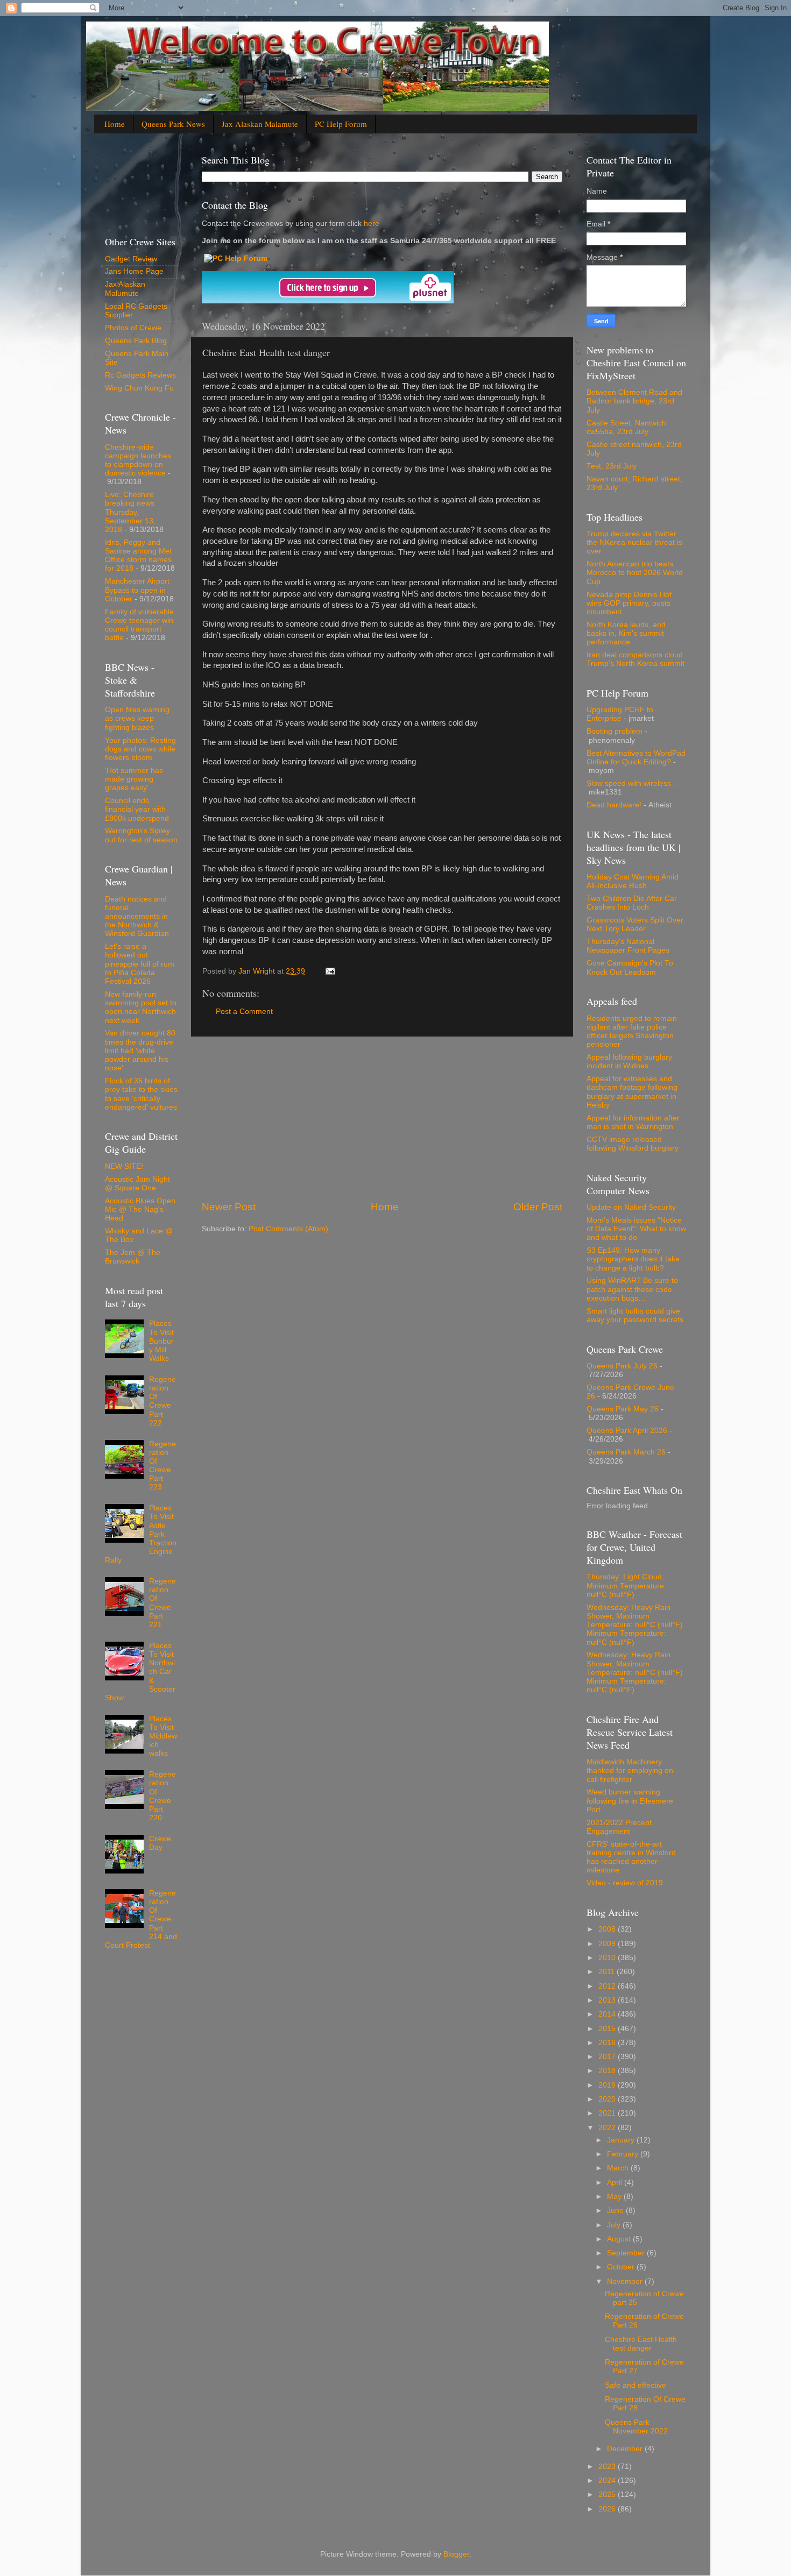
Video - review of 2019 (625, 1883)
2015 (608, 2029)
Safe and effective (635, 2385)
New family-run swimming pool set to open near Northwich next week (141, 1007)
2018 (608, 2071)
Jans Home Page (134, 271)
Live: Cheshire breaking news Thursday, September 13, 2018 (130, 512)
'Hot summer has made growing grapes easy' (134, 779)
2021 (608, 2113)
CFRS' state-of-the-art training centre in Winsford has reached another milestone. (631, 1857)
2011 (608, 1972)
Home (115, 124)
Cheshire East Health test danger (641, 2344)
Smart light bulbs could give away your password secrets (635, 1315)
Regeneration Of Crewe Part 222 (163, 1401)
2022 (608, 2128)
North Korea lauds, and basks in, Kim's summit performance (626, 633)
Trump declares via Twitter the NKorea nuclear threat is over (634, 542)
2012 (608, 1986)
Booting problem (615, 731)
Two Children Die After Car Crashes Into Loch (632, 903)
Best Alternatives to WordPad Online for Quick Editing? (636, 758)
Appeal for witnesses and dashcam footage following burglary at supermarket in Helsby (632, 1092)
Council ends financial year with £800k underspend (137, 809)
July (615, 2225)
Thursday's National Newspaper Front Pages (628, 946)
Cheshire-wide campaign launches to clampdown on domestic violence (138, 460)
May (615, 2197)
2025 (608, 2495)
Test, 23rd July (612, 466)
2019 (608, 2085)
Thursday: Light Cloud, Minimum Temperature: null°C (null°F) (626, 1585)
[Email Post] (330, 971)
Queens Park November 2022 (636, 2427)
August (620, 2239)
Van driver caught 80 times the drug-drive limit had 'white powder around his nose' (140, 1051)
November (626, 2282)
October (622, 2267)
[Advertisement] (382, 1118)
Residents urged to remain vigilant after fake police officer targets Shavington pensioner (632, 1032)
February (624, 2154)
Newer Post (229, 1207)
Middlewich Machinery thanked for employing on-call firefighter (631, 1770)
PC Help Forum (341, 124)
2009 (608, 1944)
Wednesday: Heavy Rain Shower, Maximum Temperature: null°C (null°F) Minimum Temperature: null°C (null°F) (635, 1625)
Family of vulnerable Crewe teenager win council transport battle (139, 625)
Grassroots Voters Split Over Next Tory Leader (635, 924)
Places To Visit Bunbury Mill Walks (161, 1341)
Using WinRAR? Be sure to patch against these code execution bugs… (632, 1289)
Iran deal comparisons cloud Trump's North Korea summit (635, 659)
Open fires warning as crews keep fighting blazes (137, 718)
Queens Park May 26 (623, 1409)
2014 (608, 2014)
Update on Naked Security (631, 1207)
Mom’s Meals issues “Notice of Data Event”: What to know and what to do (636, 1229)
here (370, 223)
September (627, 2253)
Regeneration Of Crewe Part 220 (163, 1796)
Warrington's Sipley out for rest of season (141, 835)
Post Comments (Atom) (288, 1229)
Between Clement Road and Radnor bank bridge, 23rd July (634, 401)
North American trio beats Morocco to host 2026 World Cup (635, 573)
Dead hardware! (614, 805)
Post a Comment (244, 1012)
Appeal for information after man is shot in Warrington (633, 1122)
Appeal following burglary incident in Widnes (629, 1062)
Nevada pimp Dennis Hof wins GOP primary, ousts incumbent (629, 603)
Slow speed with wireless (629, 783)
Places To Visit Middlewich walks (163, 1736)
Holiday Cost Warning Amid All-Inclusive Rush (633, 881)
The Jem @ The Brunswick (133, 1257)
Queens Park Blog (136, 341)
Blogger (456, 2554)
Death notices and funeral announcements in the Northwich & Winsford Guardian (137, 917)
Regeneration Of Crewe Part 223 (163, 1466)
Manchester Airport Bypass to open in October (137, 590)
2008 (608, 1929)
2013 (608, 2000)
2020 (608, 2099)
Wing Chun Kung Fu (139, 388)
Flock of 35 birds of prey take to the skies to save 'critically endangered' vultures (141, 1094)
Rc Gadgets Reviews (140, 375)
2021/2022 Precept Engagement (619, 1827)
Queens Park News (173, 124)
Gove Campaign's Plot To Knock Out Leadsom (630, 967)
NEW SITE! (124, 1166)
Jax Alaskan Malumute (125, 289)
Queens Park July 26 (622, 1366)
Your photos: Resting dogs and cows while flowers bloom (140, 749)
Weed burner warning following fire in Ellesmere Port (630, 1801)
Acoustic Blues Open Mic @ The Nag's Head (140, 1209)
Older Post (538, 1207)
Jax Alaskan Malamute (260, 124)
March (619, 2168)
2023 (608, 2467)
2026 (608, 2509)
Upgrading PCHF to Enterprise (620, 714)
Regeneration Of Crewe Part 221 (163, 1603)
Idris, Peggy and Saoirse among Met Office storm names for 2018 (138, 556)
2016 (608, 2043)
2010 (608, 1958)
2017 (608, 2057)
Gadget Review (131, 259)
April (616, 2183)
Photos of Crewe (133, 328)
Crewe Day (160, 1843)
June (616, 2210)
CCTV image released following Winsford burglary (633, 1144)
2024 (608, 2481)
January (622, 2140)
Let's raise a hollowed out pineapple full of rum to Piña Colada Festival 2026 (140, 964)
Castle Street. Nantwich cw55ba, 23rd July (626, 427)
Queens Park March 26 (626, 1452)
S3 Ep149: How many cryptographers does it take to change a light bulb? (633, 1259)
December (626, 2449)
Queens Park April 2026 (627, 1431)
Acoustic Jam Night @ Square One (137, 1184)
